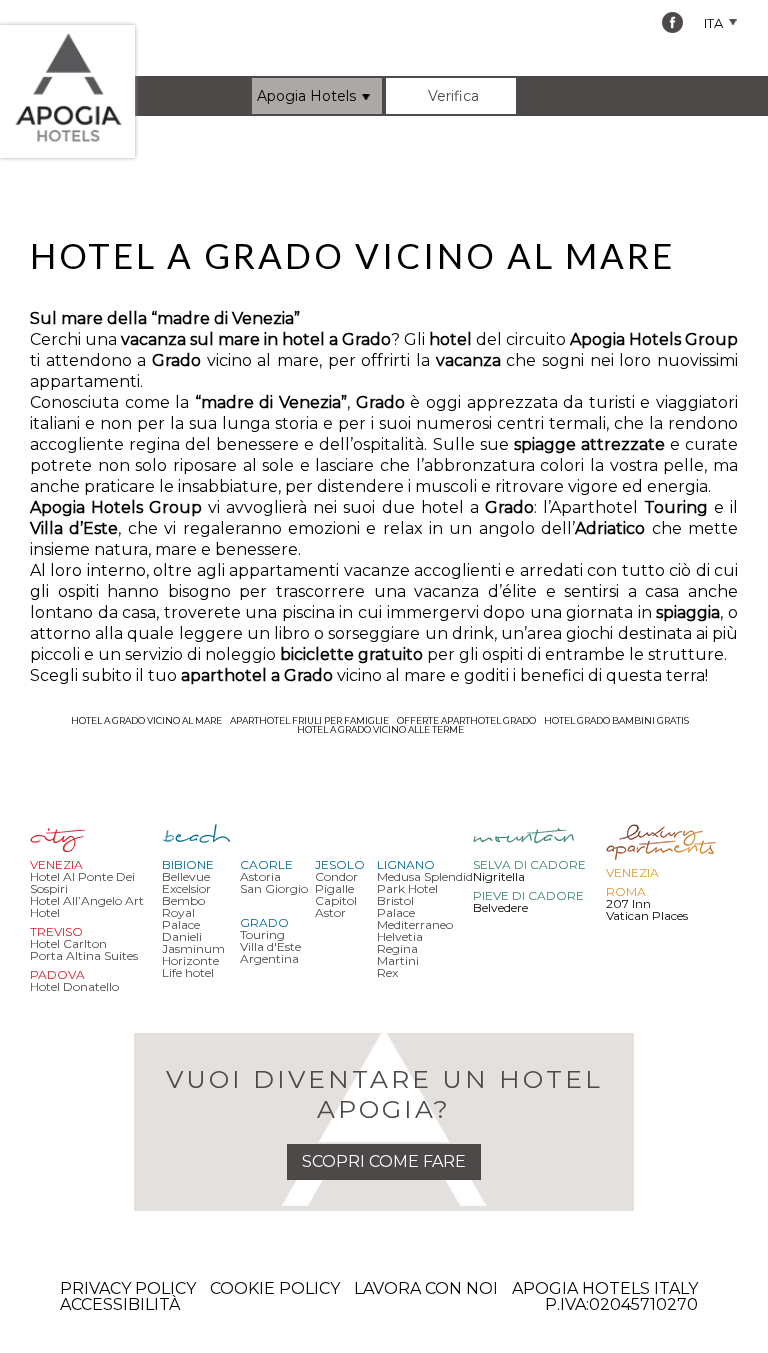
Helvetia (400, 936)
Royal (178, 912)
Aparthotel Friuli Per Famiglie (309, 720)
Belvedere (500, 907)
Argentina (269, 958)
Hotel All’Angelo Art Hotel (87, 906)
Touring (262, 934)
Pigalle (334, 888)
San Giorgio (274, 888)
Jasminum (193, 948)
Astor (330, 912)
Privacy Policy (128, 1288)
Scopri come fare (384, 1161)
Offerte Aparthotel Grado (466, 720)
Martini (398, 960)
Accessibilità (120, 1304)
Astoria (260, 876)
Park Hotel (407, 888)
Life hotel (188, 972)
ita (715, 23)
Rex (387, 972)
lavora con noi (426, 1288)
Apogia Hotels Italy (605, 1288)
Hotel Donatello (74, 986)
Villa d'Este (270, 946)
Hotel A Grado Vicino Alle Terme (380, 729)
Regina (397, 948)
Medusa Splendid (425, 876)
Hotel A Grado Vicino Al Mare (146, 720)
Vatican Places (647, 915)
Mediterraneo (415, 924)
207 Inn (628, 903)
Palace (181, 924)
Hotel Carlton (68, 943)
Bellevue (186, 876)
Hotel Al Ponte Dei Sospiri (82, 882)
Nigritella (499, 876)
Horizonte (190, 960)
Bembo (183, 900)
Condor (336, 876)
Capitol (336, 900)
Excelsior (186, 888)
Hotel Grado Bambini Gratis (616, 720)
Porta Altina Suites (84, 955)
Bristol (395, 900)
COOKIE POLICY (275, 1288)
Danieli (182, 936)
